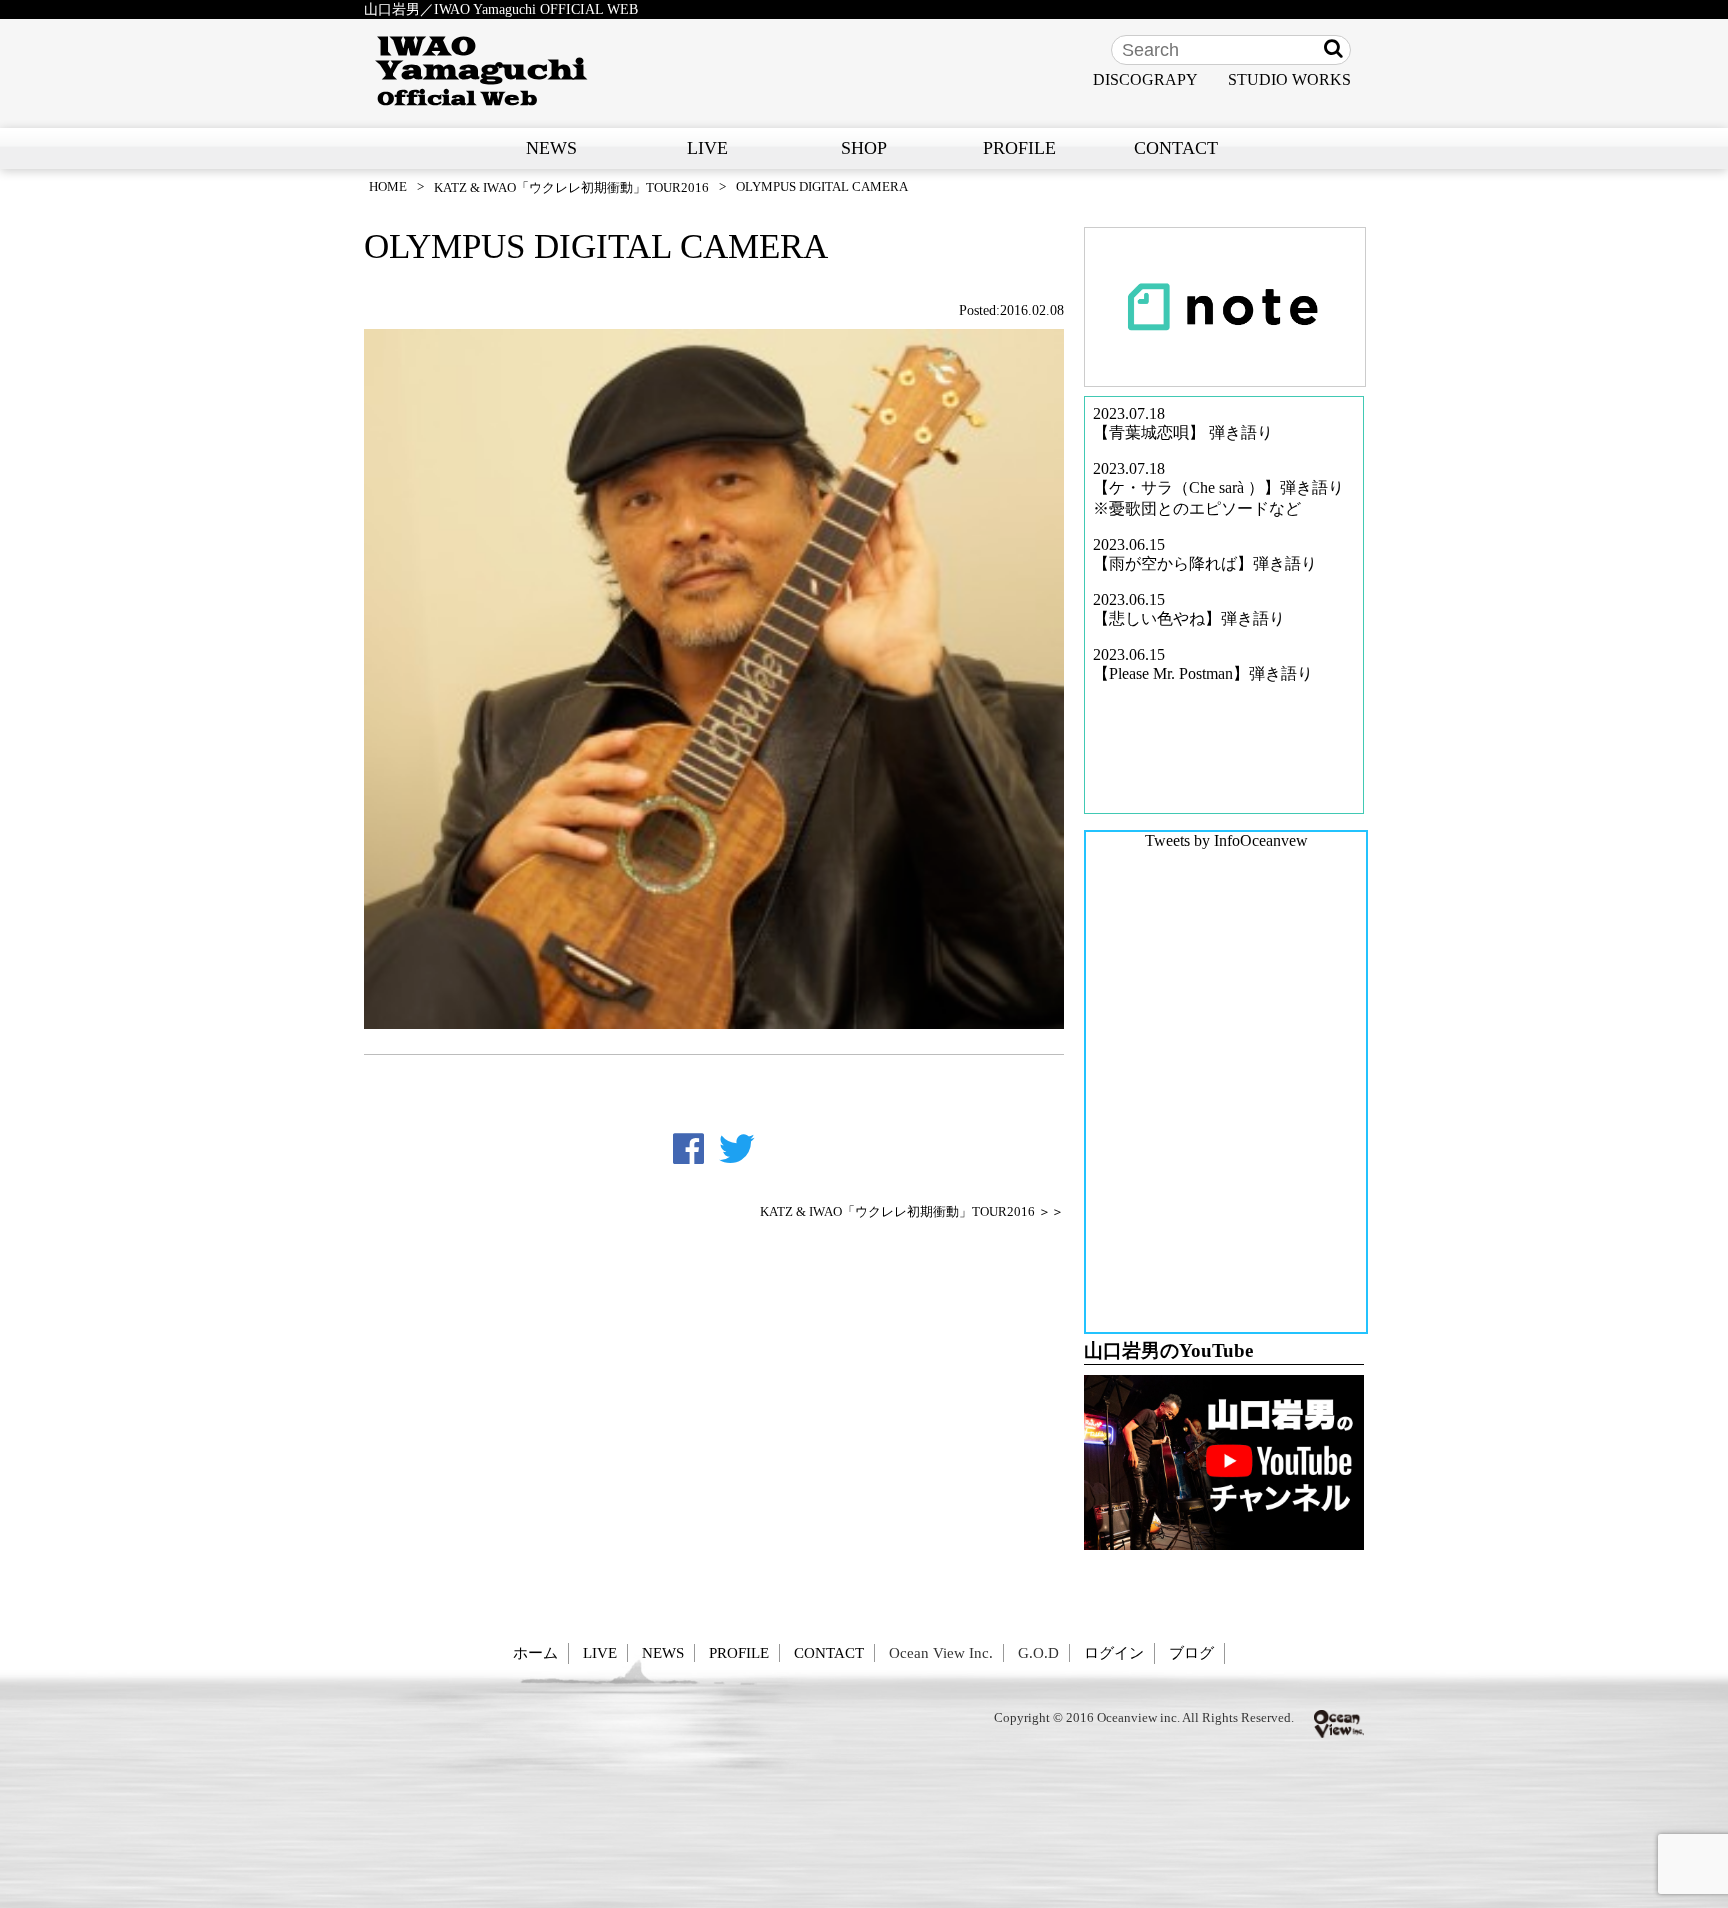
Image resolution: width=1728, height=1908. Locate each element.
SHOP (864, 148)
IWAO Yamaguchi (481, 71)
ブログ (1191, 1652)
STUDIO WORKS (1289, 79)
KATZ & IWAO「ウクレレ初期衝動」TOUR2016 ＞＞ (912, 1212)
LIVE (707, 148)
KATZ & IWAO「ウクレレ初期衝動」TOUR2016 (571, 187)
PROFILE (1019, 148)
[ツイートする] (737, 1149)
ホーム (535, 1652)
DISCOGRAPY (1145, 79)
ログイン (1114, 1652)
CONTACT (1176, 148)
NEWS (551, 148)
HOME (388, 186)
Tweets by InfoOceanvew (1226, 840)
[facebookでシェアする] (688, 1149)
